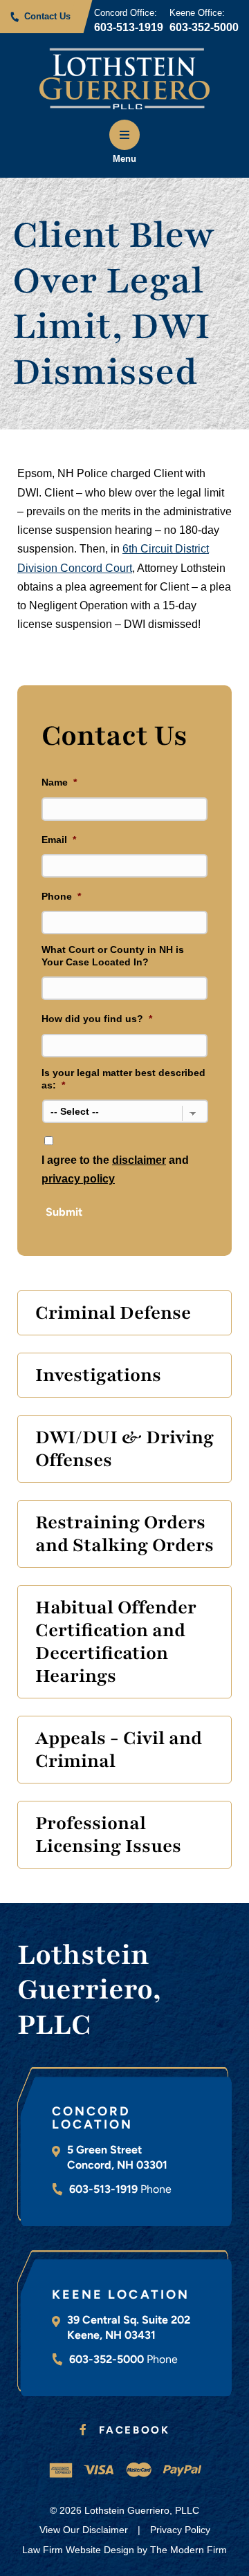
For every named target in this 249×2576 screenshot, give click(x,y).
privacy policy (78, 1179)
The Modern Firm (188, 2550)
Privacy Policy (180, 2530)
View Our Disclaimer (84, 2530)
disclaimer (139, 1160)
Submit (64, 1212)
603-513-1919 (129, 27)
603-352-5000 (204, 27)
